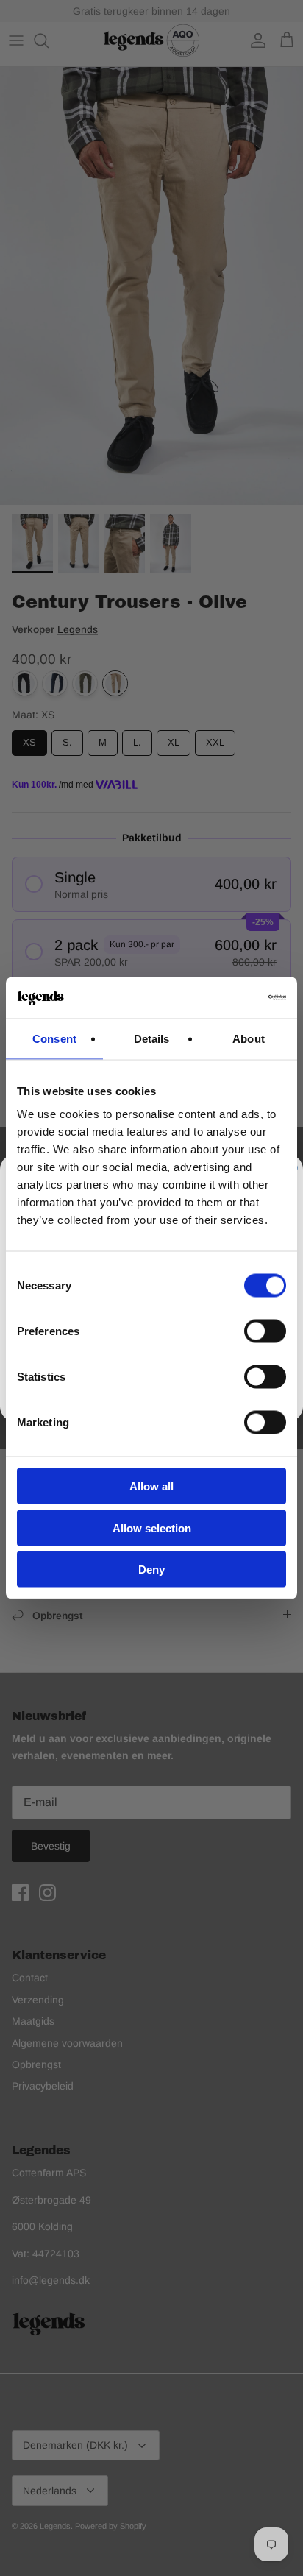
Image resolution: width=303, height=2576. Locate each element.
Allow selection (152, 1528)
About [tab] (249, 1038)
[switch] (265, 1331)
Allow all (151, 1486)
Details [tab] (152, 1038)
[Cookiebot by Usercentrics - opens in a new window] (222, 998)
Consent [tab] (54, 1038)
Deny (151, 1570)
